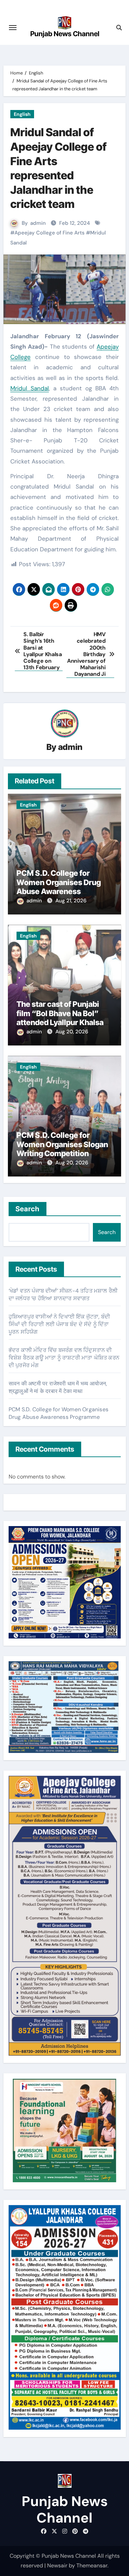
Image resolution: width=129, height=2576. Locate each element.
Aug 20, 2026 (72, 1032)
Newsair (57, 2565)
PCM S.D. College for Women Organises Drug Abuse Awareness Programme (59, 887)
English (22, 114)
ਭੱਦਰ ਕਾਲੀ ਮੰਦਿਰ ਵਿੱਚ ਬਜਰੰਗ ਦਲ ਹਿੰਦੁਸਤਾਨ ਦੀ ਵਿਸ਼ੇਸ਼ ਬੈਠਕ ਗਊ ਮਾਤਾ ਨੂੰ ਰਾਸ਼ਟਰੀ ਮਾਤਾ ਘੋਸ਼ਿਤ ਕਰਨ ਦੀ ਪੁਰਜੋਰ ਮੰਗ (64, 1358)
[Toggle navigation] (13, 28)
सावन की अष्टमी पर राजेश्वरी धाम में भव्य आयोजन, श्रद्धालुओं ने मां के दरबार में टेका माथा (58, 1387)
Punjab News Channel (65, 34)
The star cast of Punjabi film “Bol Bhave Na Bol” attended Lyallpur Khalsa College (60, 1018)
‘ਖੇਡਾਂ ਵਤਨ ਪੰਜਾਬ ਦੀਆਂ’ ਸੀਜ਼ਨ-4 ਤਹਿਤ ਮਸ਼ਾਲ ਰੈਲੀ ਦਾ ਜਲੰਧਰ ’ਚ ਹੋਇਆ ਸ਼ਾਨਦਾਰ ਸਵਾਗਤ (63, 1295)
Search (28, 1209)
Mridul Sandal (30, 388)
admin (38, 223)
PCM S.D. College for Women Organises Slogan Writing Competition (62, 1144)
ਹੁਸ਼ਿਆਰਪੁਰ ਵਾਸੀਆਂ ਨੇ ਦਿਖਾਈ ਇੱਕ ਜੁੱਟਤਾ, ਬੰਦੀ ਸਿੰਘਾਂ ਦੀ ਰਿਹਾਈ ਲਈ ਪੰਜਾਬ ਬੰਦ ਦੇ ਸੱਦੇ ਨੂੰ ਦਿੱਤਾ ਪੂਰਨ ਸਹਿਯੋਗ (59, 1324)
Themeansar (92, 2565)
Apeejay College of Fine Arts (50, 233)
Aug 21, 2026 (71, 901)
